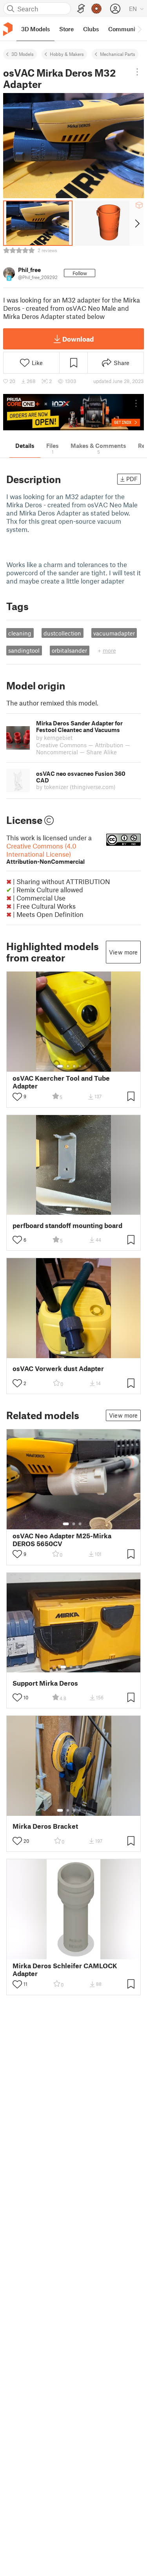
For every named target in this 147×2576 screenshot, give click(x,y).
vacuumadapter (114, 633)
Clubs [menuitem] (91, 29)
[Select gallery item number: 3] (74, 1066)
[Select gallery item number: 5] (86, 1066)
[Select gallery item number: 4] (80, 1066)
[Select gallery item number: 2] (68, 1066)
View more (123, 952)
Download (78, 339)
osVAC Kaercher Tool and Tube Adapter (61, 1082)
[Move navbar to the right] (139, 29)
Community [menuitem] (124, 29)
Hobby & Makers (67, 54)
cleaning (20, 633)
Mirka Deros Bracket (45, 1826)
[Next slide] (137, 223)
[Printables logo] (8, 29)
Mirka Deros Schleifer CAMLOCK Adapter (65, 1969)
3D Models (23, 54)
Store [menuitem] (66, 29)
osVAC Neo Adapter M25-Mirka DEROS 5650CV (62, 1540)
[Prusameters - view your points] (96, 9)
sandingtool (24, 650)
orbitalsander (69, 650)
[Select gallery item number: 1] (60, 1066)
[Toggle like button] (17, 1097)
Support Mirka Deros (45, 1683)
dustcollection (62, 633)
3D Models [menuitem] (35, 29)
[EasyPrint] (81, 9)
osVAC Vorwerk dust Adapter (58, 1369)
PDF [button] (132, 479)
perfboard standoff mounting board (67, 1225)
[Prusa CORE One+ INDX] (73, 412)
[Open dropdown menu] (137, 72)
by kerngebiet (54, 738)
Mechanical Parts (118, 54)
